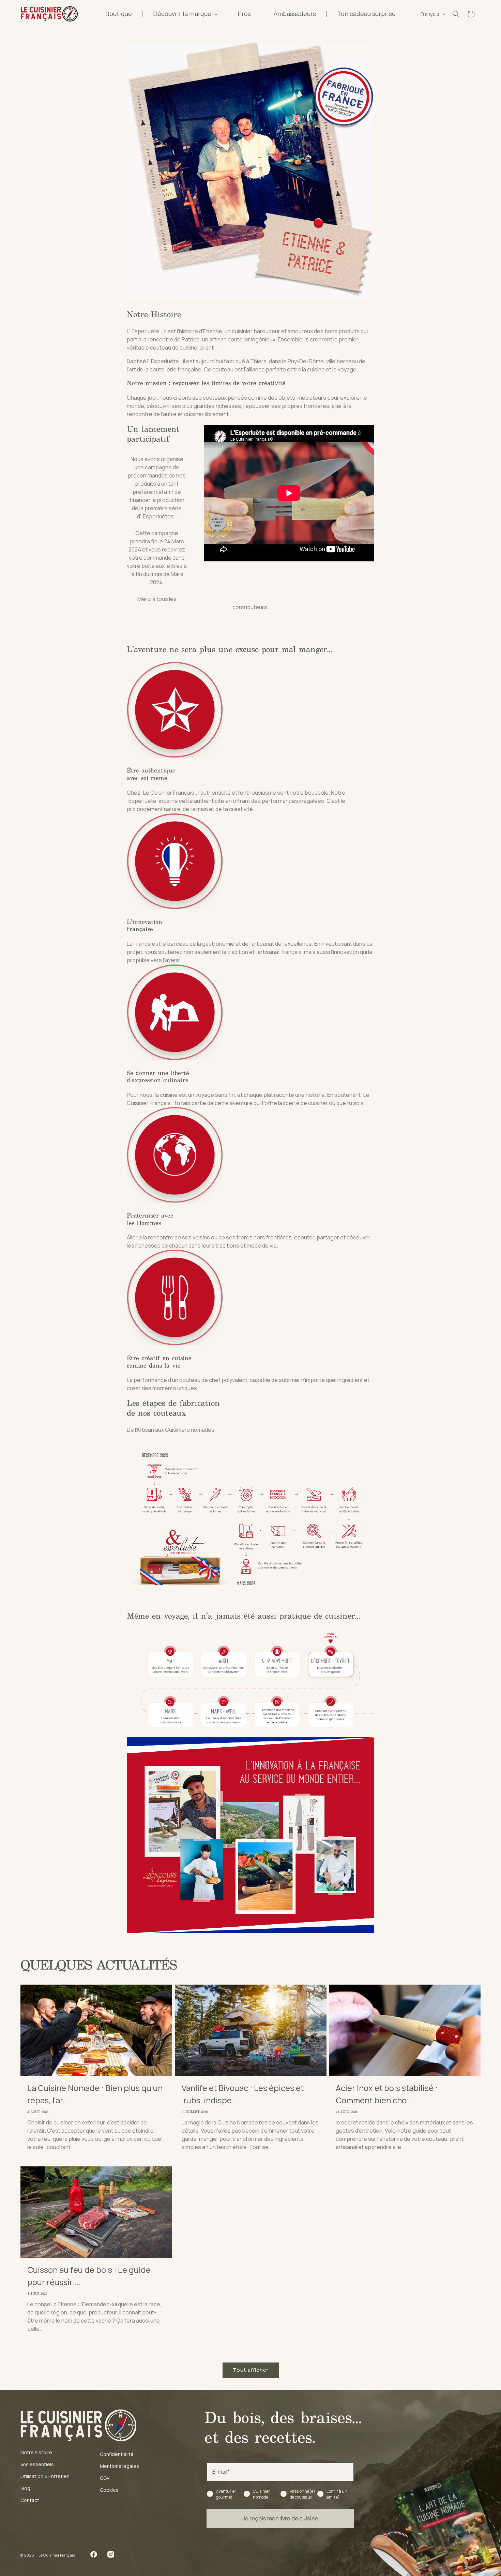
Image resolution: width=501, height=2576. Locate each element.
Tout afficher (251, 2370)
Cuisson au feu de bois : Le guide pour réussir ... (89, 2276)
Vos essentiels (37, 2464)
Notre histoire (36, 2452)
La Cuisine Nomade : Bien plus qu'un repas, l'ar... (95, 2094)
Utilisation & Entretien (45, 2476)
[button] (184, 14)
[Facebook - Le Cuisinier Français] (94, 2556)
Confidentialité (117, 2454)
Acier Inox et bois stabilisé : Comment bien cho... (387, 2094)
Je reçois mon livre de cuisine (280, 2518)
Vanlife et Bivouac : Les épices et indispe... (243, 2094)
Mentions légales (119, 2466)
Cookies (109, 2490)
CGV (105, 2478)
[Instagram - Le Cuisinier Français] (111, 2556)
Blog (25, 2488)
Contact (30, 2500)
